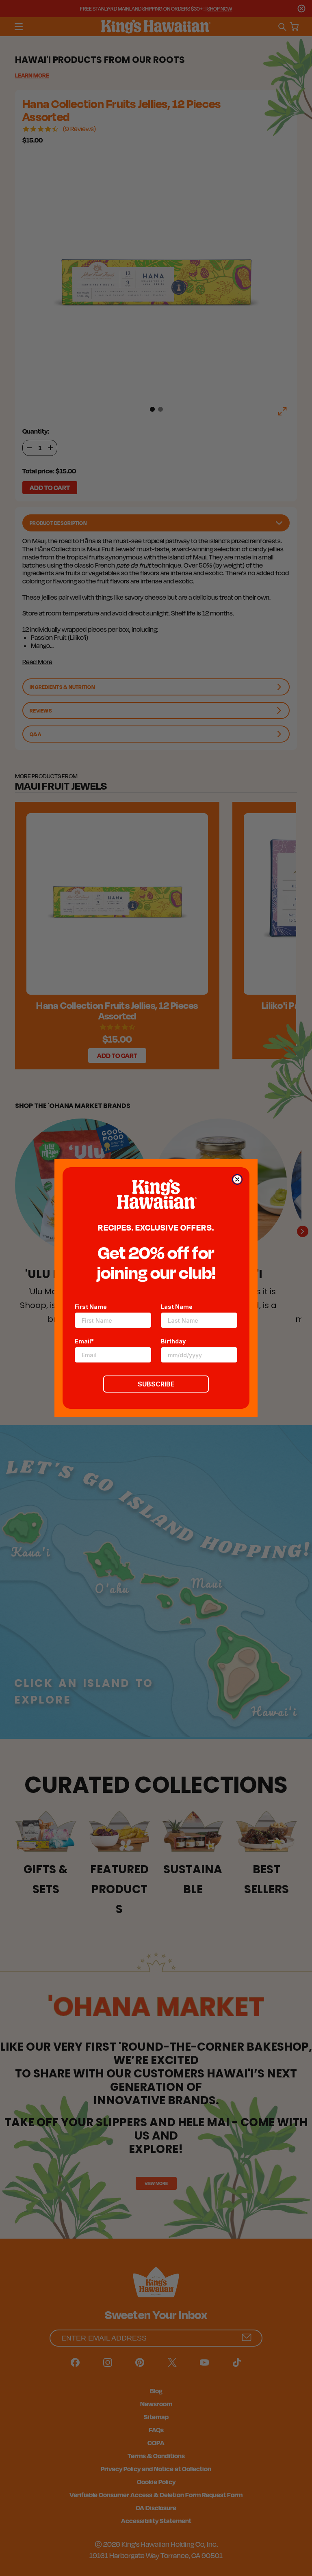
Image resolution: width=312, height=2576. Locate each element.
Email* (84, 1341)
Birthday (173, 1341)
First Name (91, 1307)
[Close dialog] (237, 1179)
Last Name (177, 1307)
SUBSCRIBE (156, 1384)
